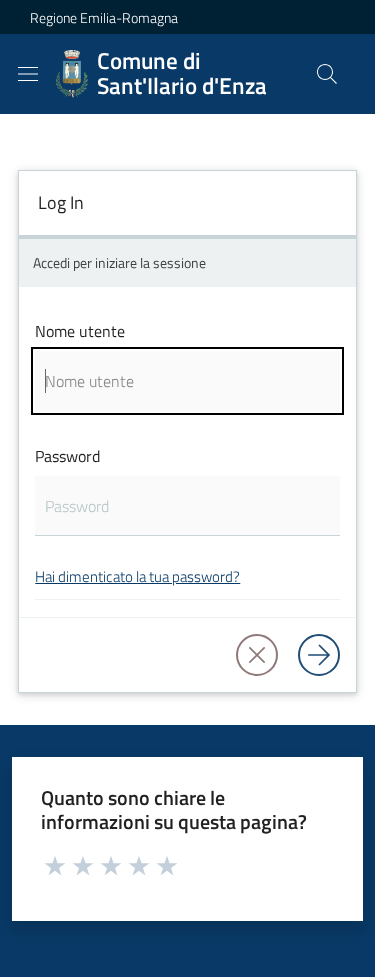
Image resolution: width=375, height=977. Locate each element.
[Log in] (319, 655)
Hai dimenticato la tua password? (137, 576)
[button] (327, 74)
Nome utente (80, 331)
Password (67, 456)
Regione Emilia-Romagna (104, 17)
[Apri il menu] (28, 74)
